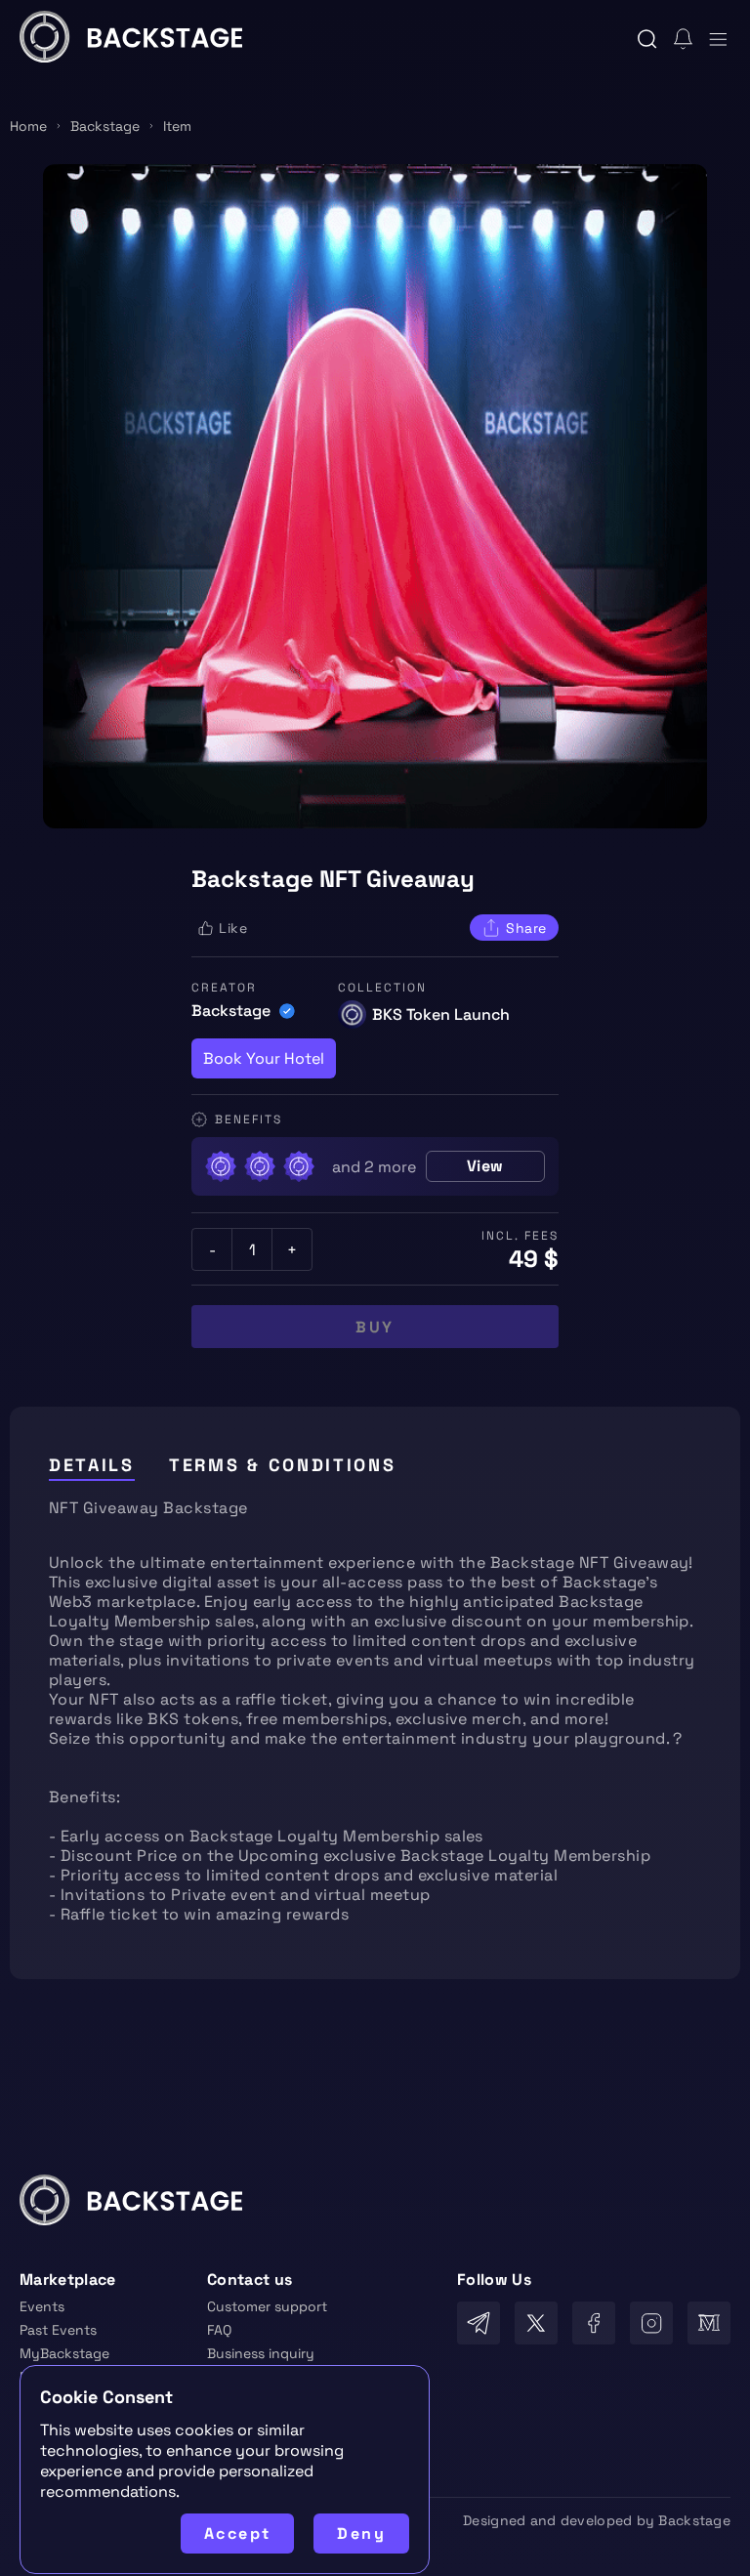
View (485, 1166)
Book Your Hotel (264, 1058)
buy (375, 1327)
